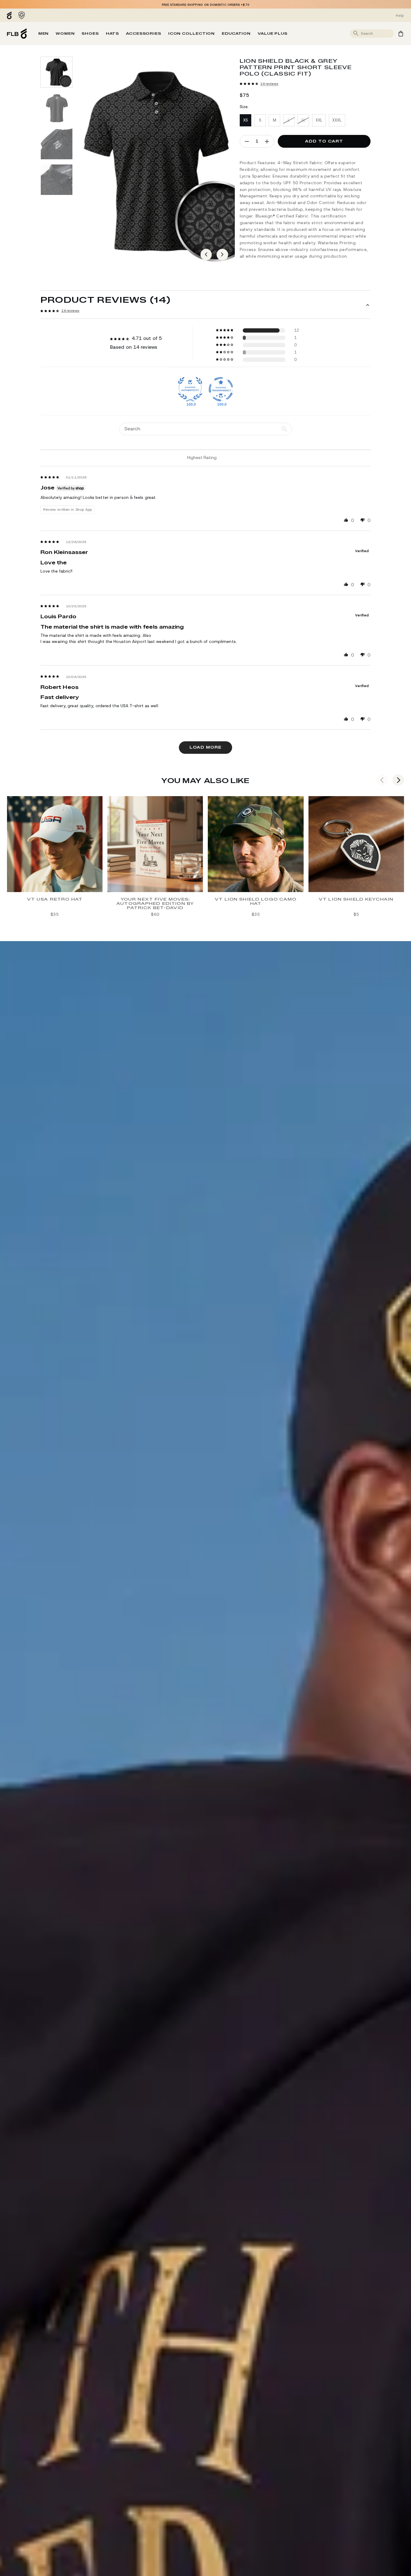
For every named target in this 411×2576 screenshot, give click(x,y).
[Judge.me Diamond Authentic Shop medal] (190, 389)
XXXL (337, 120)
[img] (50, 477)
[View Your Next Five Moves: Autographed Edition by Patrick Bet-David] (155, 844)
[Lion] (22, 15)
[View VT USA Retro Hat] (55, 844)
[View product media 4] (57, 180)
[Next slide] (398, 780)
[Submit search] (356, 34)
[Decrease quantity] (247, 141)
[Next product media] (222, 255)
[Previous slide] (382, 780)
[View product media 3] (57, 144)
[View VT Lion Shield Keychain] (356, 844)
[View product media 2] (57, 108)
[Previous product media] (206, 255)
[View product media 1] (57, 72)
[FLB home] (17, 34)
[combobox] (376, 33)
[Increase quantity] (267, 141)
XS (246, 120)
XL (303, 120)
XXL (319, 120)
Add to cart (324, 141)
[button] (249, 84)
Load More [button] (205, 747)
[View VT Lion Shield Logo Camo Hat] (256, 844)
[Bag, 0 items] (401, 34)
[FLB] (11, 15)
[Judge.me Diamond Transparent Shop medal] (221, 389)
